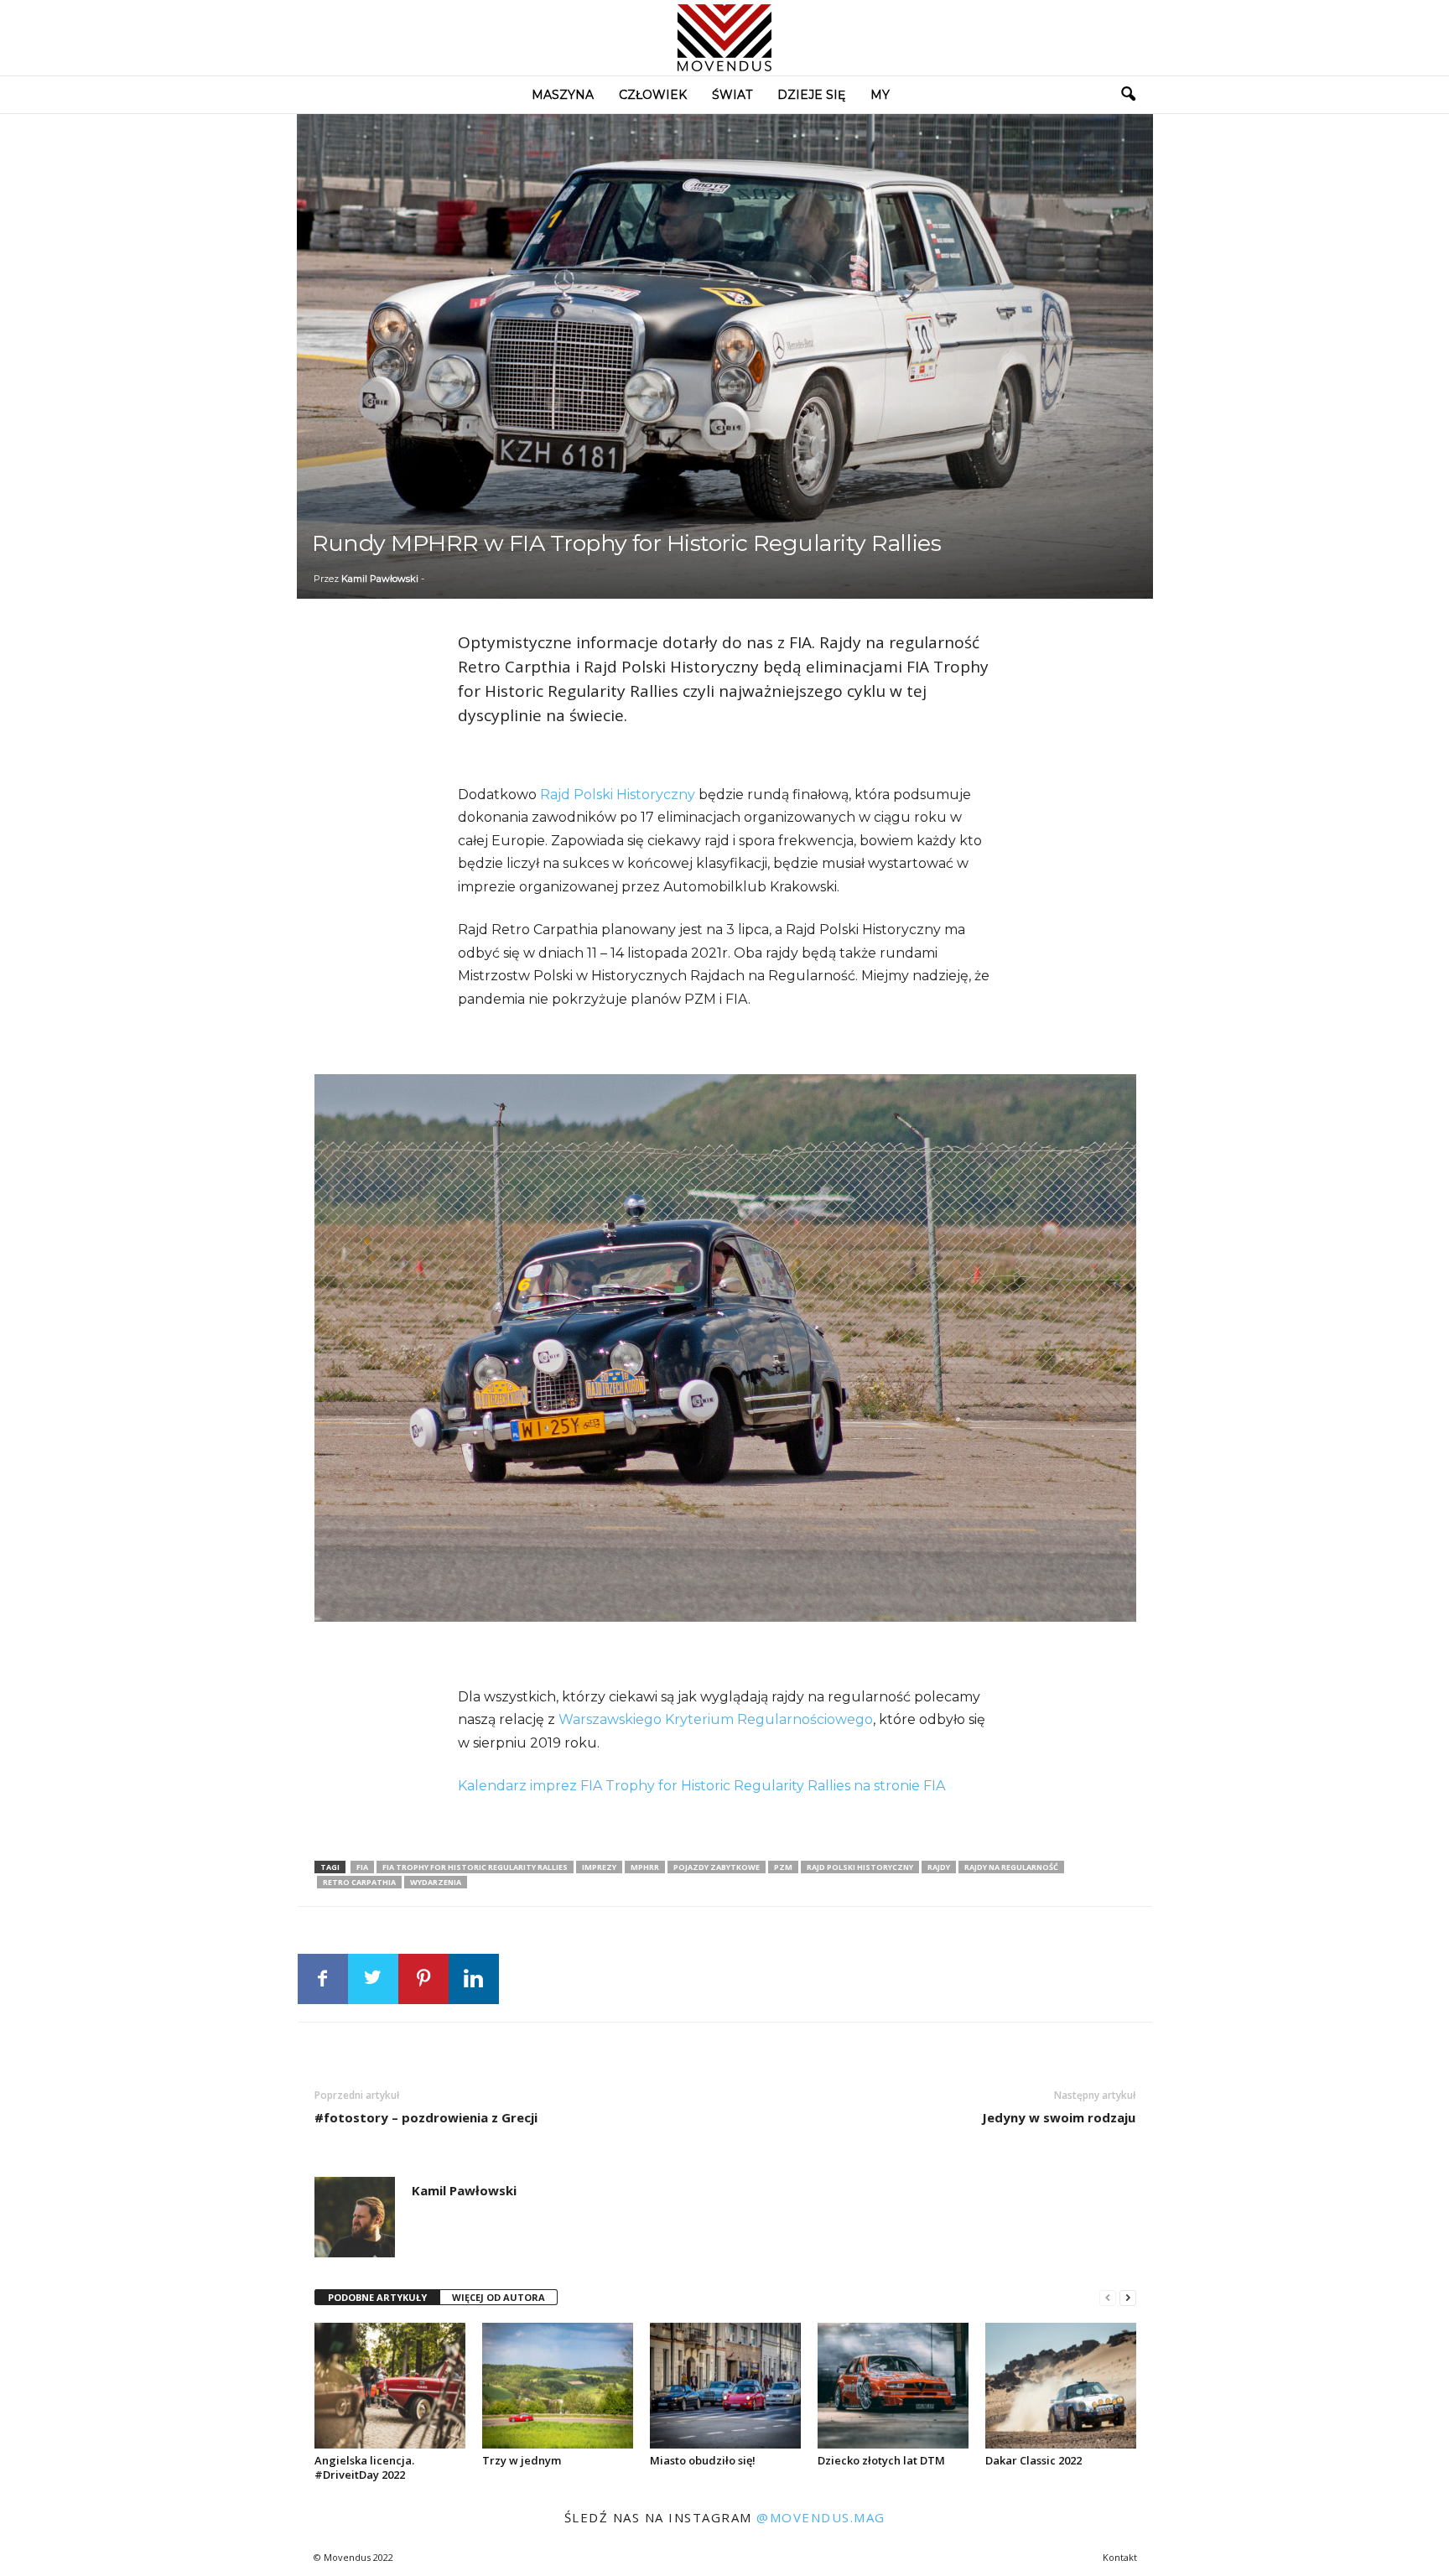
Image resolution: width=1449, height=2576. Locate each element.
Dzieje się (811, 95)
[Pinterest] (423, 1979)
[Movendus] (724, 38)
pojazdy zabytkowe (717, 1867)
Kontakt (1120, 2557)
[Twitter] (373, 1979)
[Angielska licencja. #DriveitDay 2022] (390, 2386)
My (880, 95)
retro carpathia (359, 1882)
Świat (732, 95)
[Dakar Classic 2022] (1061, 2386)
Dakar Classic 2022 (1034, 2460)
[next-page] (1128, 2298)
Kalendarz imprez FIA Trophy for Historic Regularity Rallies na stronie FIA (703, 1786)
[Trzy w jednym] (558, 2386)
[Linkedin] (474, 1979)
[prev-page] (1108, 2298)
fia (362, 1867)
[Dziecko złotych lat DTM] (893, 2386)
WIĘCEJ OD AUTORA (499, 2297)
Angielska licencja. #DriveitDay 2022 (364, 2467)
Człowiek (653, 95)
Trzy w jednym (522, 2460)
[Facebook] (323, 1979)
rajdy (939, 1867)
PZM (783, 1867)
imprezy (599, 1867)
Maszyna (563, 95)
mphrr (645, 1867)
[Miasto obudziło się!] (725, 2386)
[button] (1128, 95)
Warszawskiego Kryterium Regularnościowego (714, 1719)
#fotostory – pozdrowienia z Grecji (426, 2117)
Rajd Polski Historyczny (618, 795)
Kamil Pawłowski (380, 579)
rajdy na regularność (1011, 1867)
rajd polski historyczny (860, 1867)
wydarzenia (436, 1882)
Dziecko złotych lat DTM (881, 2460)
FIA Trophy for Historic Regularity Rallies (475, 1867)
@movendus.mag (821, 2517)
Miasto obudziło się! (703, 2460)
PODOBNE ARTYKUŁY (377, 2297)
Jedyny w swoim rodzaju (1059, 2117)
